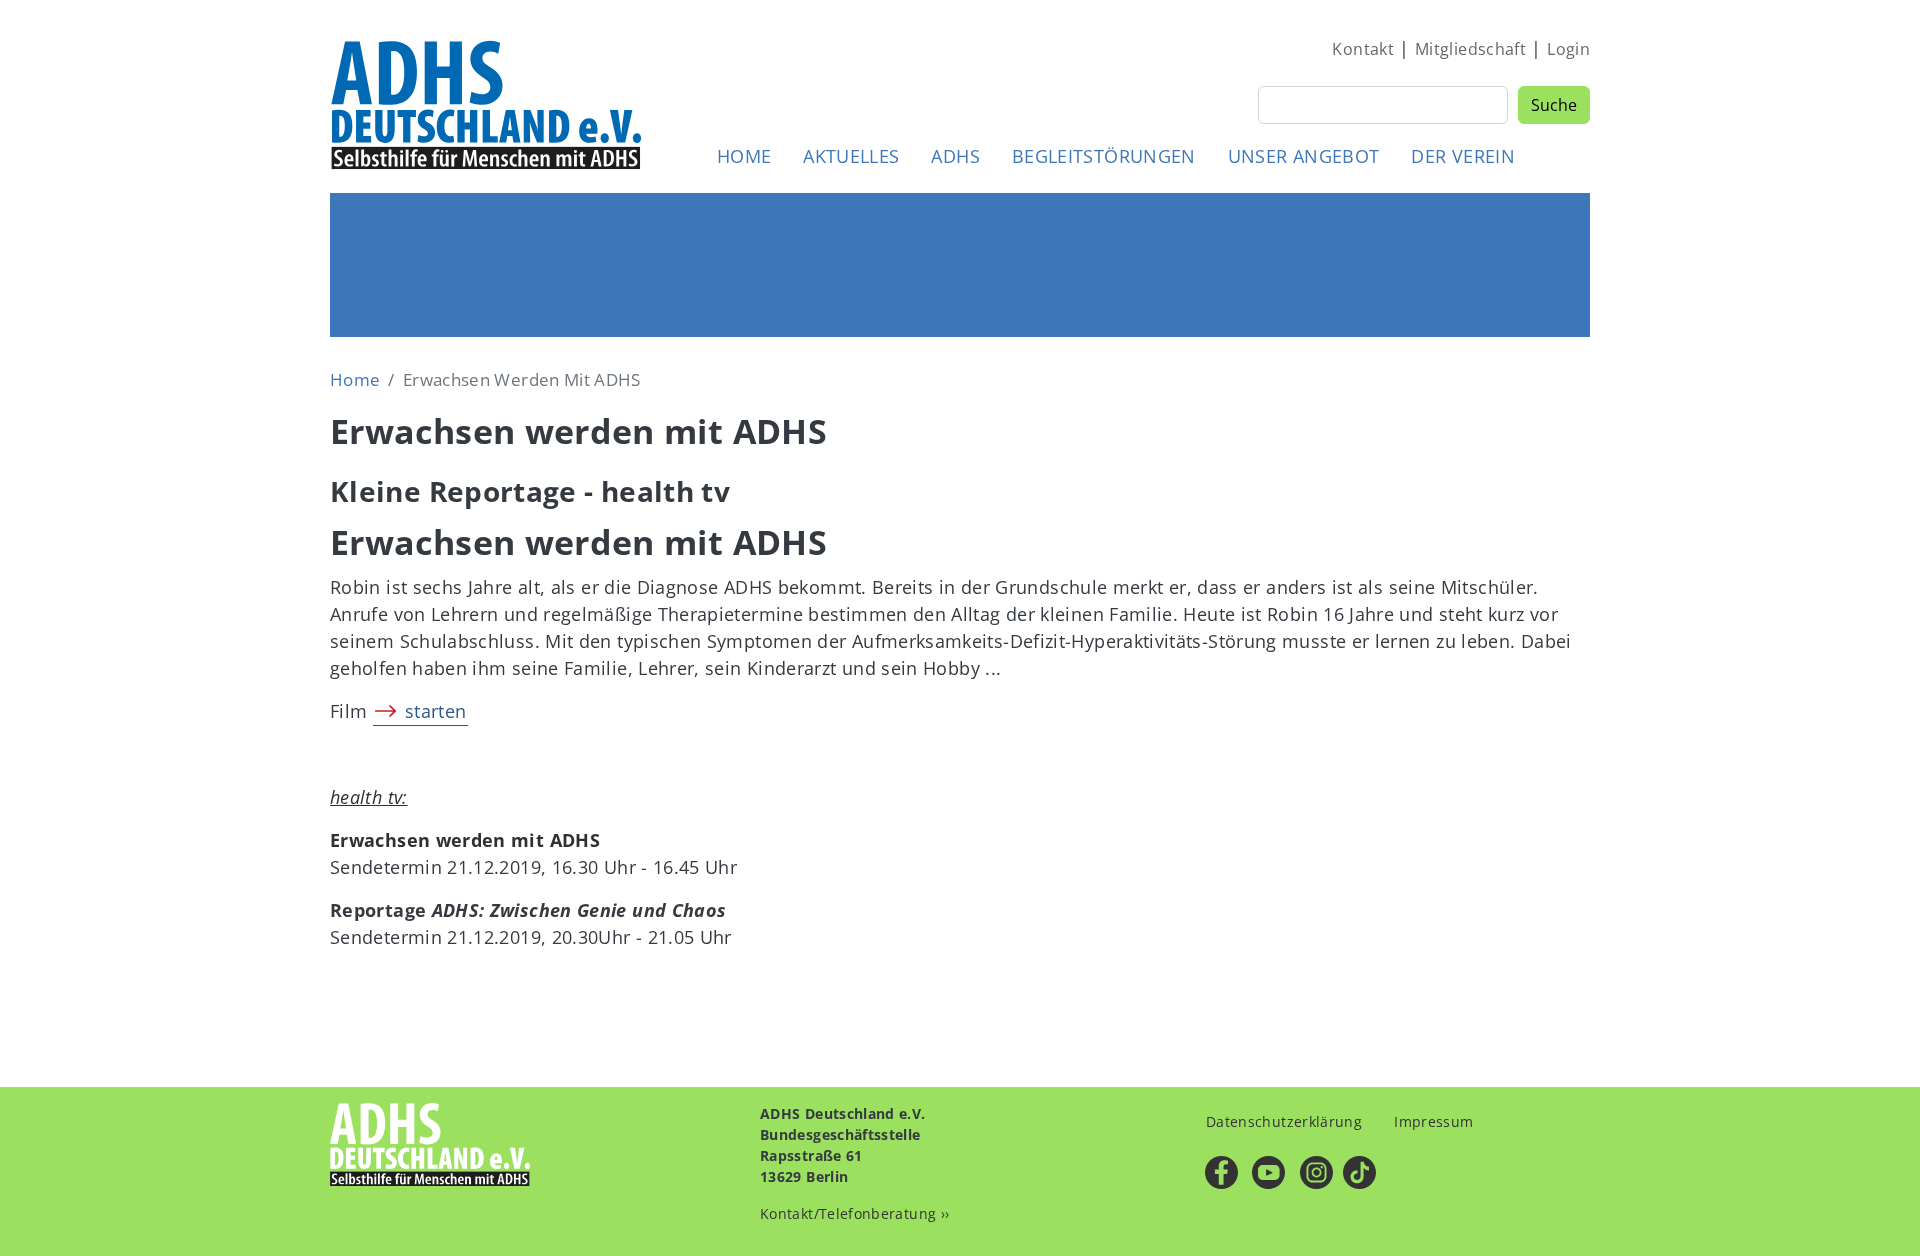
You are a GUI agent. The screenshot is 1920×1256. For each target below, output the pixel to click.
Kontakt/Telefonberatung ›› (854, 1213)
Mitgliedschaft (1470, 49)
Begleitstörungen (1104, 156)
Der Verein (1463, 156)
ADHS (955, 156)
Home (744, 156)
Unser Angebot (1304, 156)
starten (436, 711)
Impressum (1433, 1121)
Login (1568, 49)
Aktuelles (851, 156)
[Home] (488, 104)
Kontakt (1363, 49)
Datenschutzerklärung (1284, 1121)
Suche (1554, 105)
